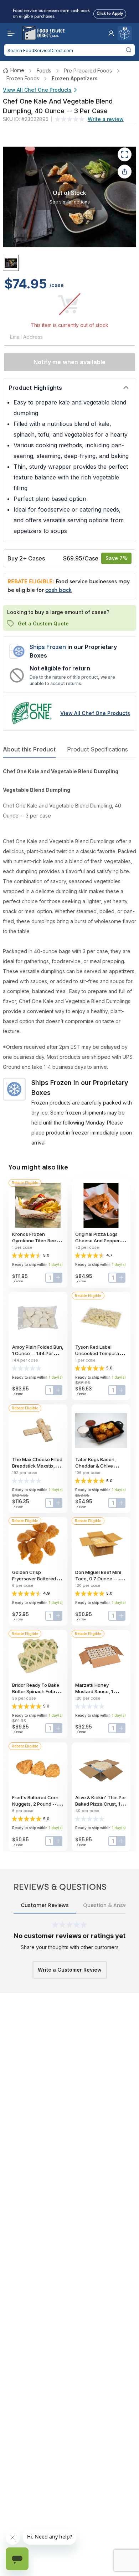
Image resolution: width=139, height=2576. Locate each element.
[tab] (11, 263)
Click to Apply (110, 12)
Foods (44, 71)
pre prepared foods (88, 71)
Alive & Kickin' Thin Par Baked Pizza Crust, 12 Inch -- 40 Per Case (101, 1804)
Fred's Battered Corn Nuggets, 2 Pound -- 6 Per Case (36, 1804)
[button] (111, 33)
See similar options (70, 202)
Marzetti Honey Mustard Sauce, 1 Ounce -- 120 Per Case (101, 1691)
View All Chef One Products (37, 90)
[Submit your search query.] (128, 50)
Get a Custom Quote (43, 623)
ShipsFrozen (48, 647)
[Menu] (9, 33)
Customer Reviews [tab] (45, 1905)
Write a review (106, 119)
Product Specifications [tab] (97, 749)
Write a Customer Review (70, 1970)
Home (17, 70)
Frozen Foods (23, 78)
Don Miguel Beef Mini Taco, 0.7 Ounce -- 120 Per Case (101, 1579)
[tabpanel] (69, 957)
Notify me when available (70, 362)
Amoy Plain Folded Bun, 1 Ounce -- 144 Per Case (38, 1353)
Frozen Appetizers (75, 78)
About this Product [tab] (29, 749)
